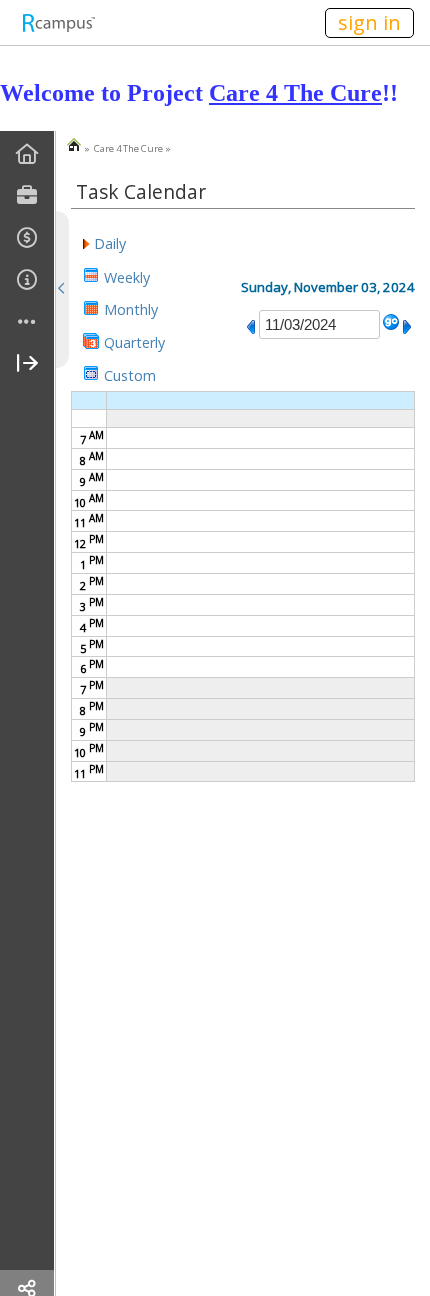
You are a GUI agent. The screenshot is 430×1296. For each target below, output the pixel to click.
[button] (104, 242)
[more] (27, 322)
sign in (369, 22)
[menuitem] (27, 154)
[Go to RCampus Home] (58, 22)
